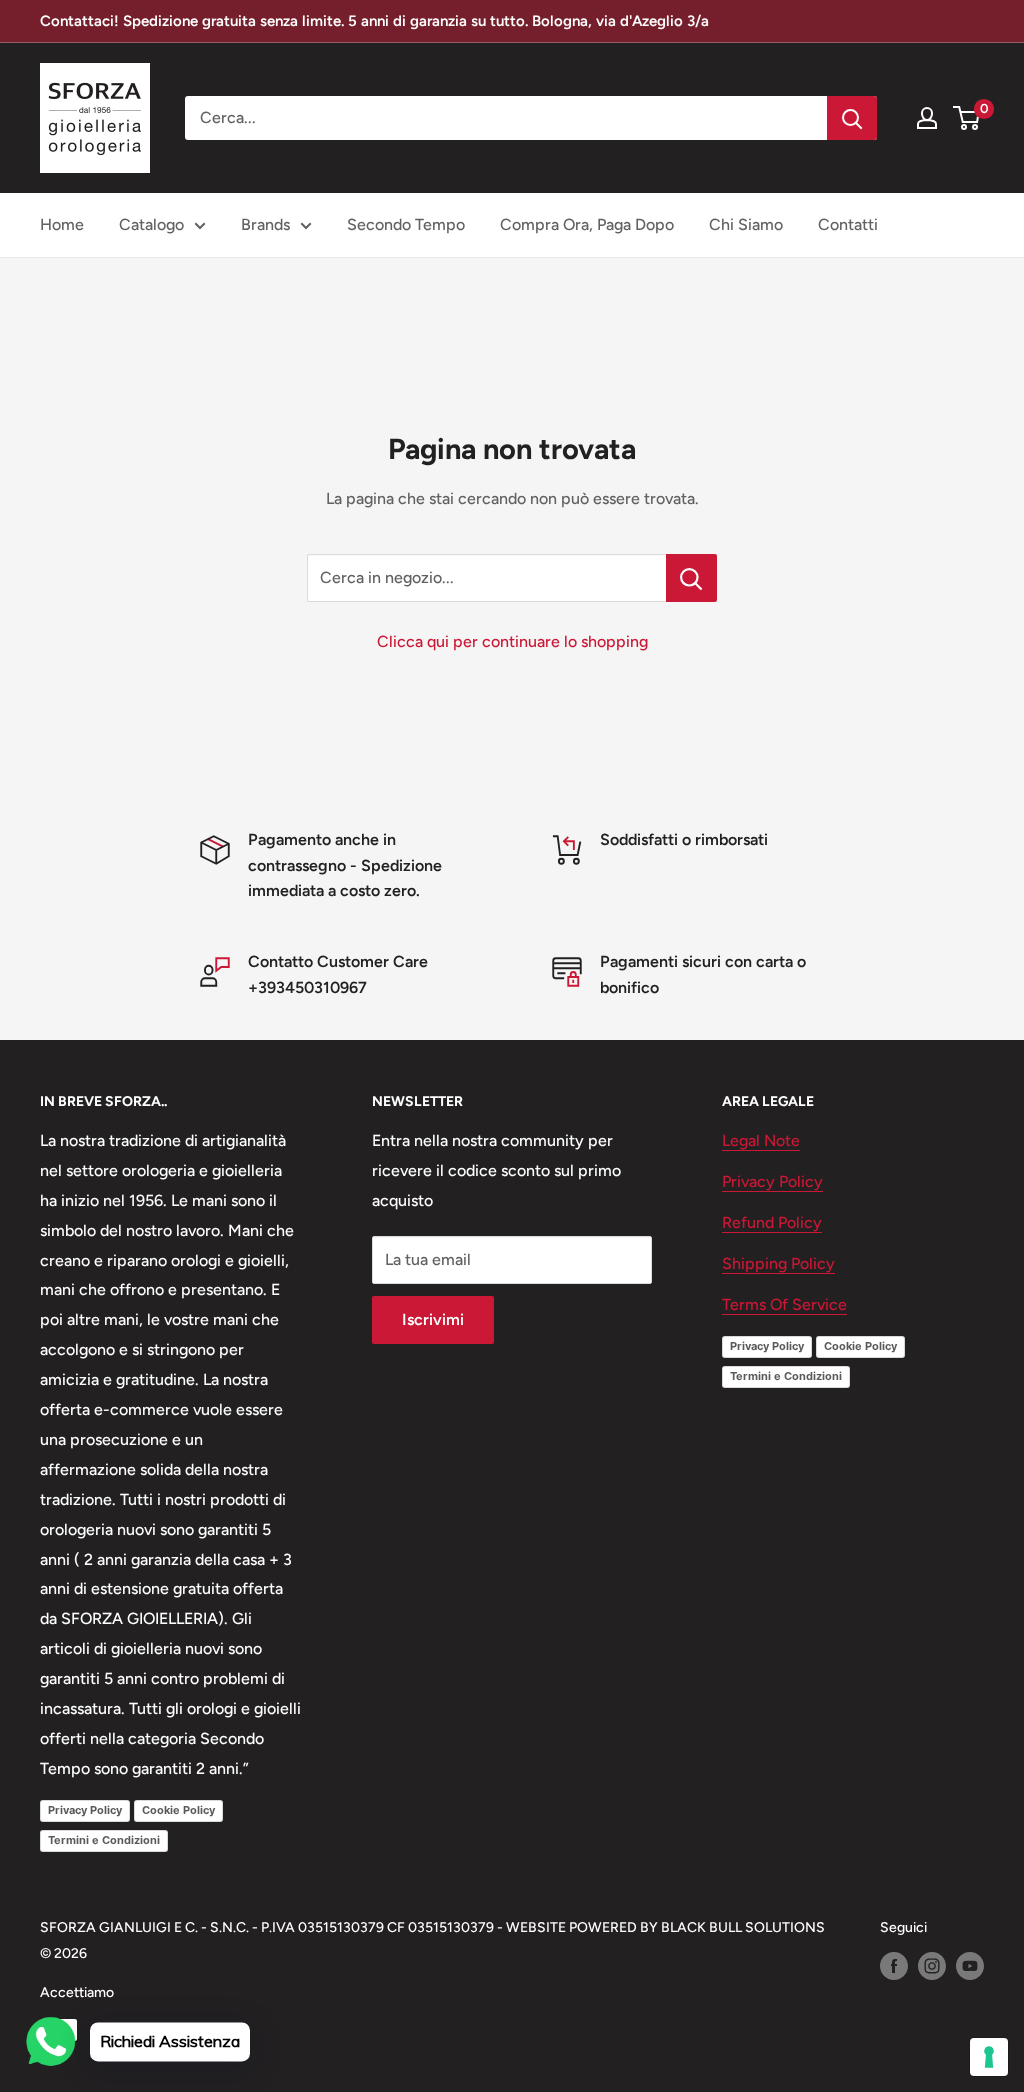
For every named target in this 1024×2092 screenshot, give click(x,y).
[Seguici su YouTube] (970, 1966)
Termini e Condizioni (104, 1840)
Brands (265, 224)
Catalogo (151, 224)
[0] (967, 118)
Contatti (848, 224)
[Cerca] (852, 118)
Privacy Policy (85, 1810)
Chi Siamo (746, 224)
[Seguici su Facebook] (894, 1966)
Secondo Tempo (406, 224)
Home (62, 224)
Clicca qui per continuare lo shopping (512, 641)
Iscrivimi (433, 1319)
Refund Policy (772, 1222)
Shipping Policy (778, 1263)
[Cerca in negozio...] (691, 578)
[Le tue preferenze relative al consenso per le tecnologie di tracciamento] (989, 2057)
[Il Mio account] (927, 118)
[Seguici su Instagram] (932, 1966)
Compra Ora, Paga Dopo (587, 224)
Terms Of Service (784, 1304)
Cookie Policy (178, 1810)
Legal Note (761, 1140)
